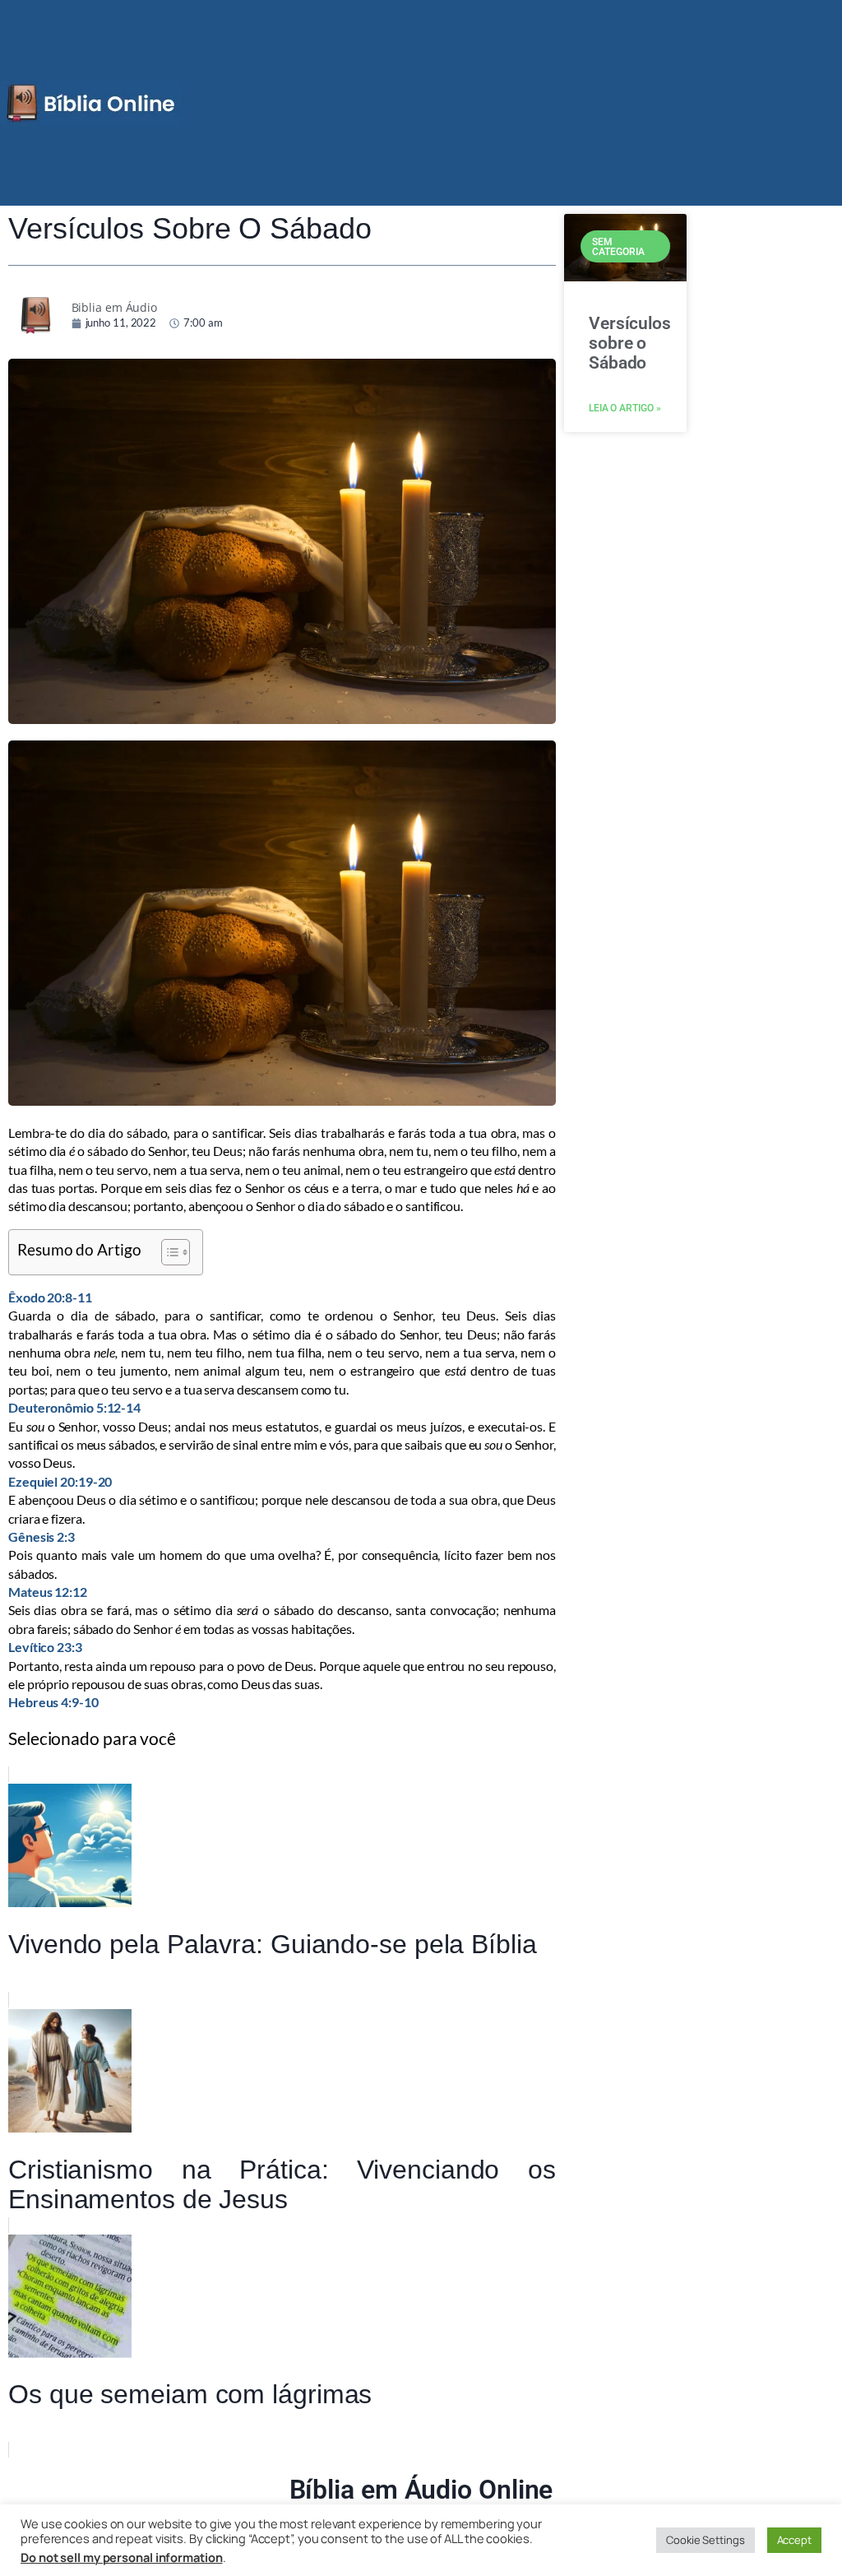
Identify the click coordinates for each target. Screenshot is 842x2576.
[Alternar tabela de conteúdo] (167, 1252)
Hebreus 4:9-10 (53, 1702)
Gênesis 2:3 (42, 1536)
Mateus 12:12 (48, 1592)
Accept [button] (794, 2540)
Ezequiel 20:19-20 (60, 1481)
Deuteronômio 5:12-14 (74, 1407)
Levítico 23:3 (45, 1647)
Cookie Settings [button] (706, 2540)
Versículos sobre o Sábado (630, 343)
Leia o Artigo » (625, 408)
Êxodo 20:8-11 (50, 1297)
